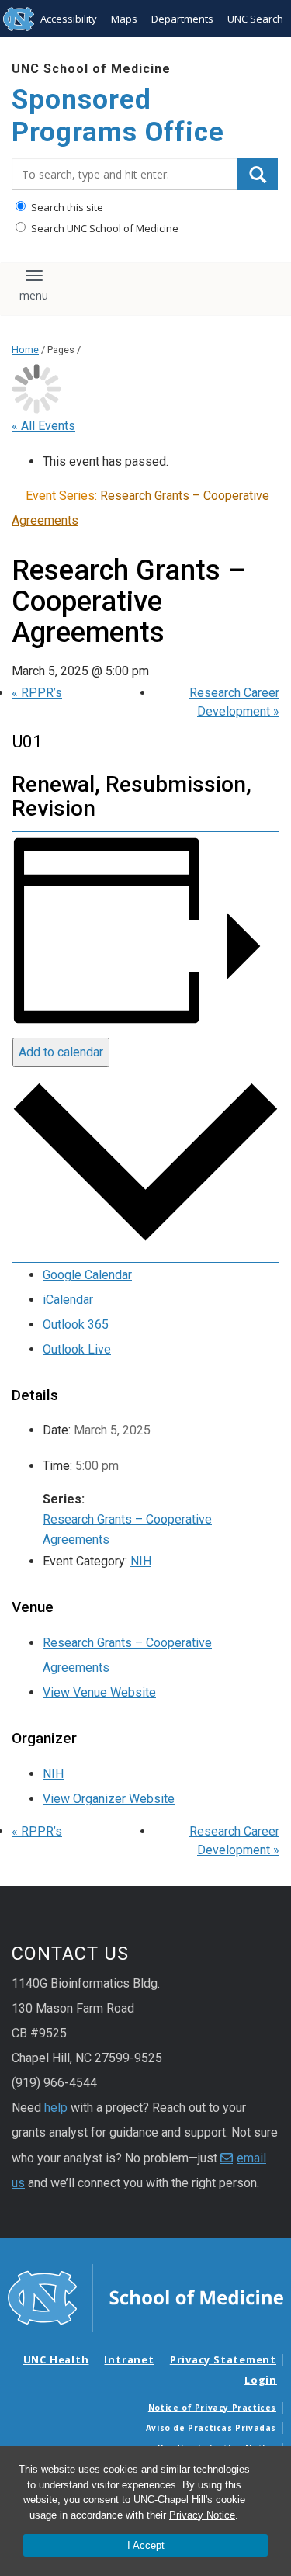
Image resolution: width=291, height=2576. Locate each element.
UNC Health (56, 2359)
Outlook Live (77, 1349)
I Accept (146, 2545)
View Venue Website (99, 1692)
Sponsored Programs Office (118, 116)
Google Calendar (87, 1275)
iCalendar (68, 1300)
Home (25, 350)
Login (261, 2380)
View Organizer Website (109, 1799)
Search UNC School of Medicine (104, 228)
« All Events (43, 426)
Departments (182, 19)
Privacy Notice (202, 2515)
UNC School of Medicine (91, 69)
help (56, 2108)
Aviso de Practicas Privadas (211, 2428)
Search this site (66, 207)
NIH (141, 1561)
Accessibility (69, 19)
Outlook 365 (76, 1324)
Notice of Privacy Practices (212, 2408)
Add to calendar (61, 1052)
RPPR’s (37, 693)
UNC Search (255, 19)
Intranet (129, 2359)
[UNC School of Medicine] (145, 2297)
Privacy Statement (223, 2359)
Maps (124, 19)
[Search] (258, 174)
